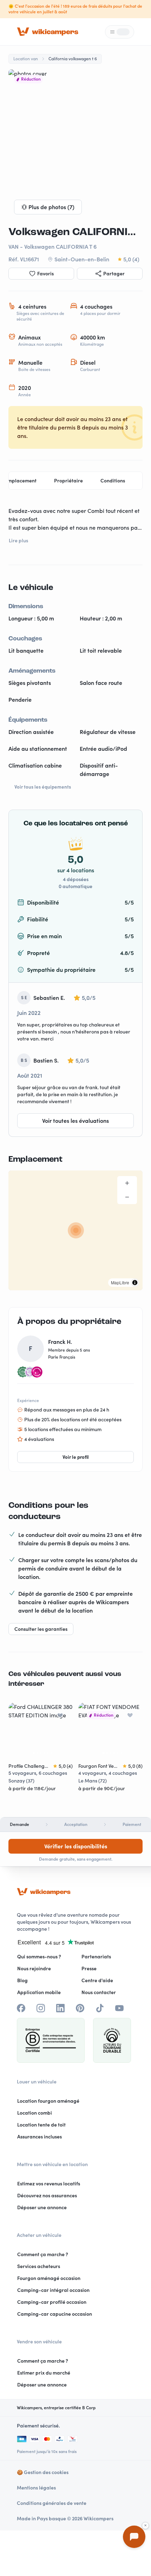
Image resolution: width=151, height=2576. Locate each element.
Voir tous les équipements (43, 787)
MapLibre (120, 1282)
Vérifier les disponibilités (76, 1846)
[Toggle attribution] (135, 1283)
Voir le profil (76, 1457)
